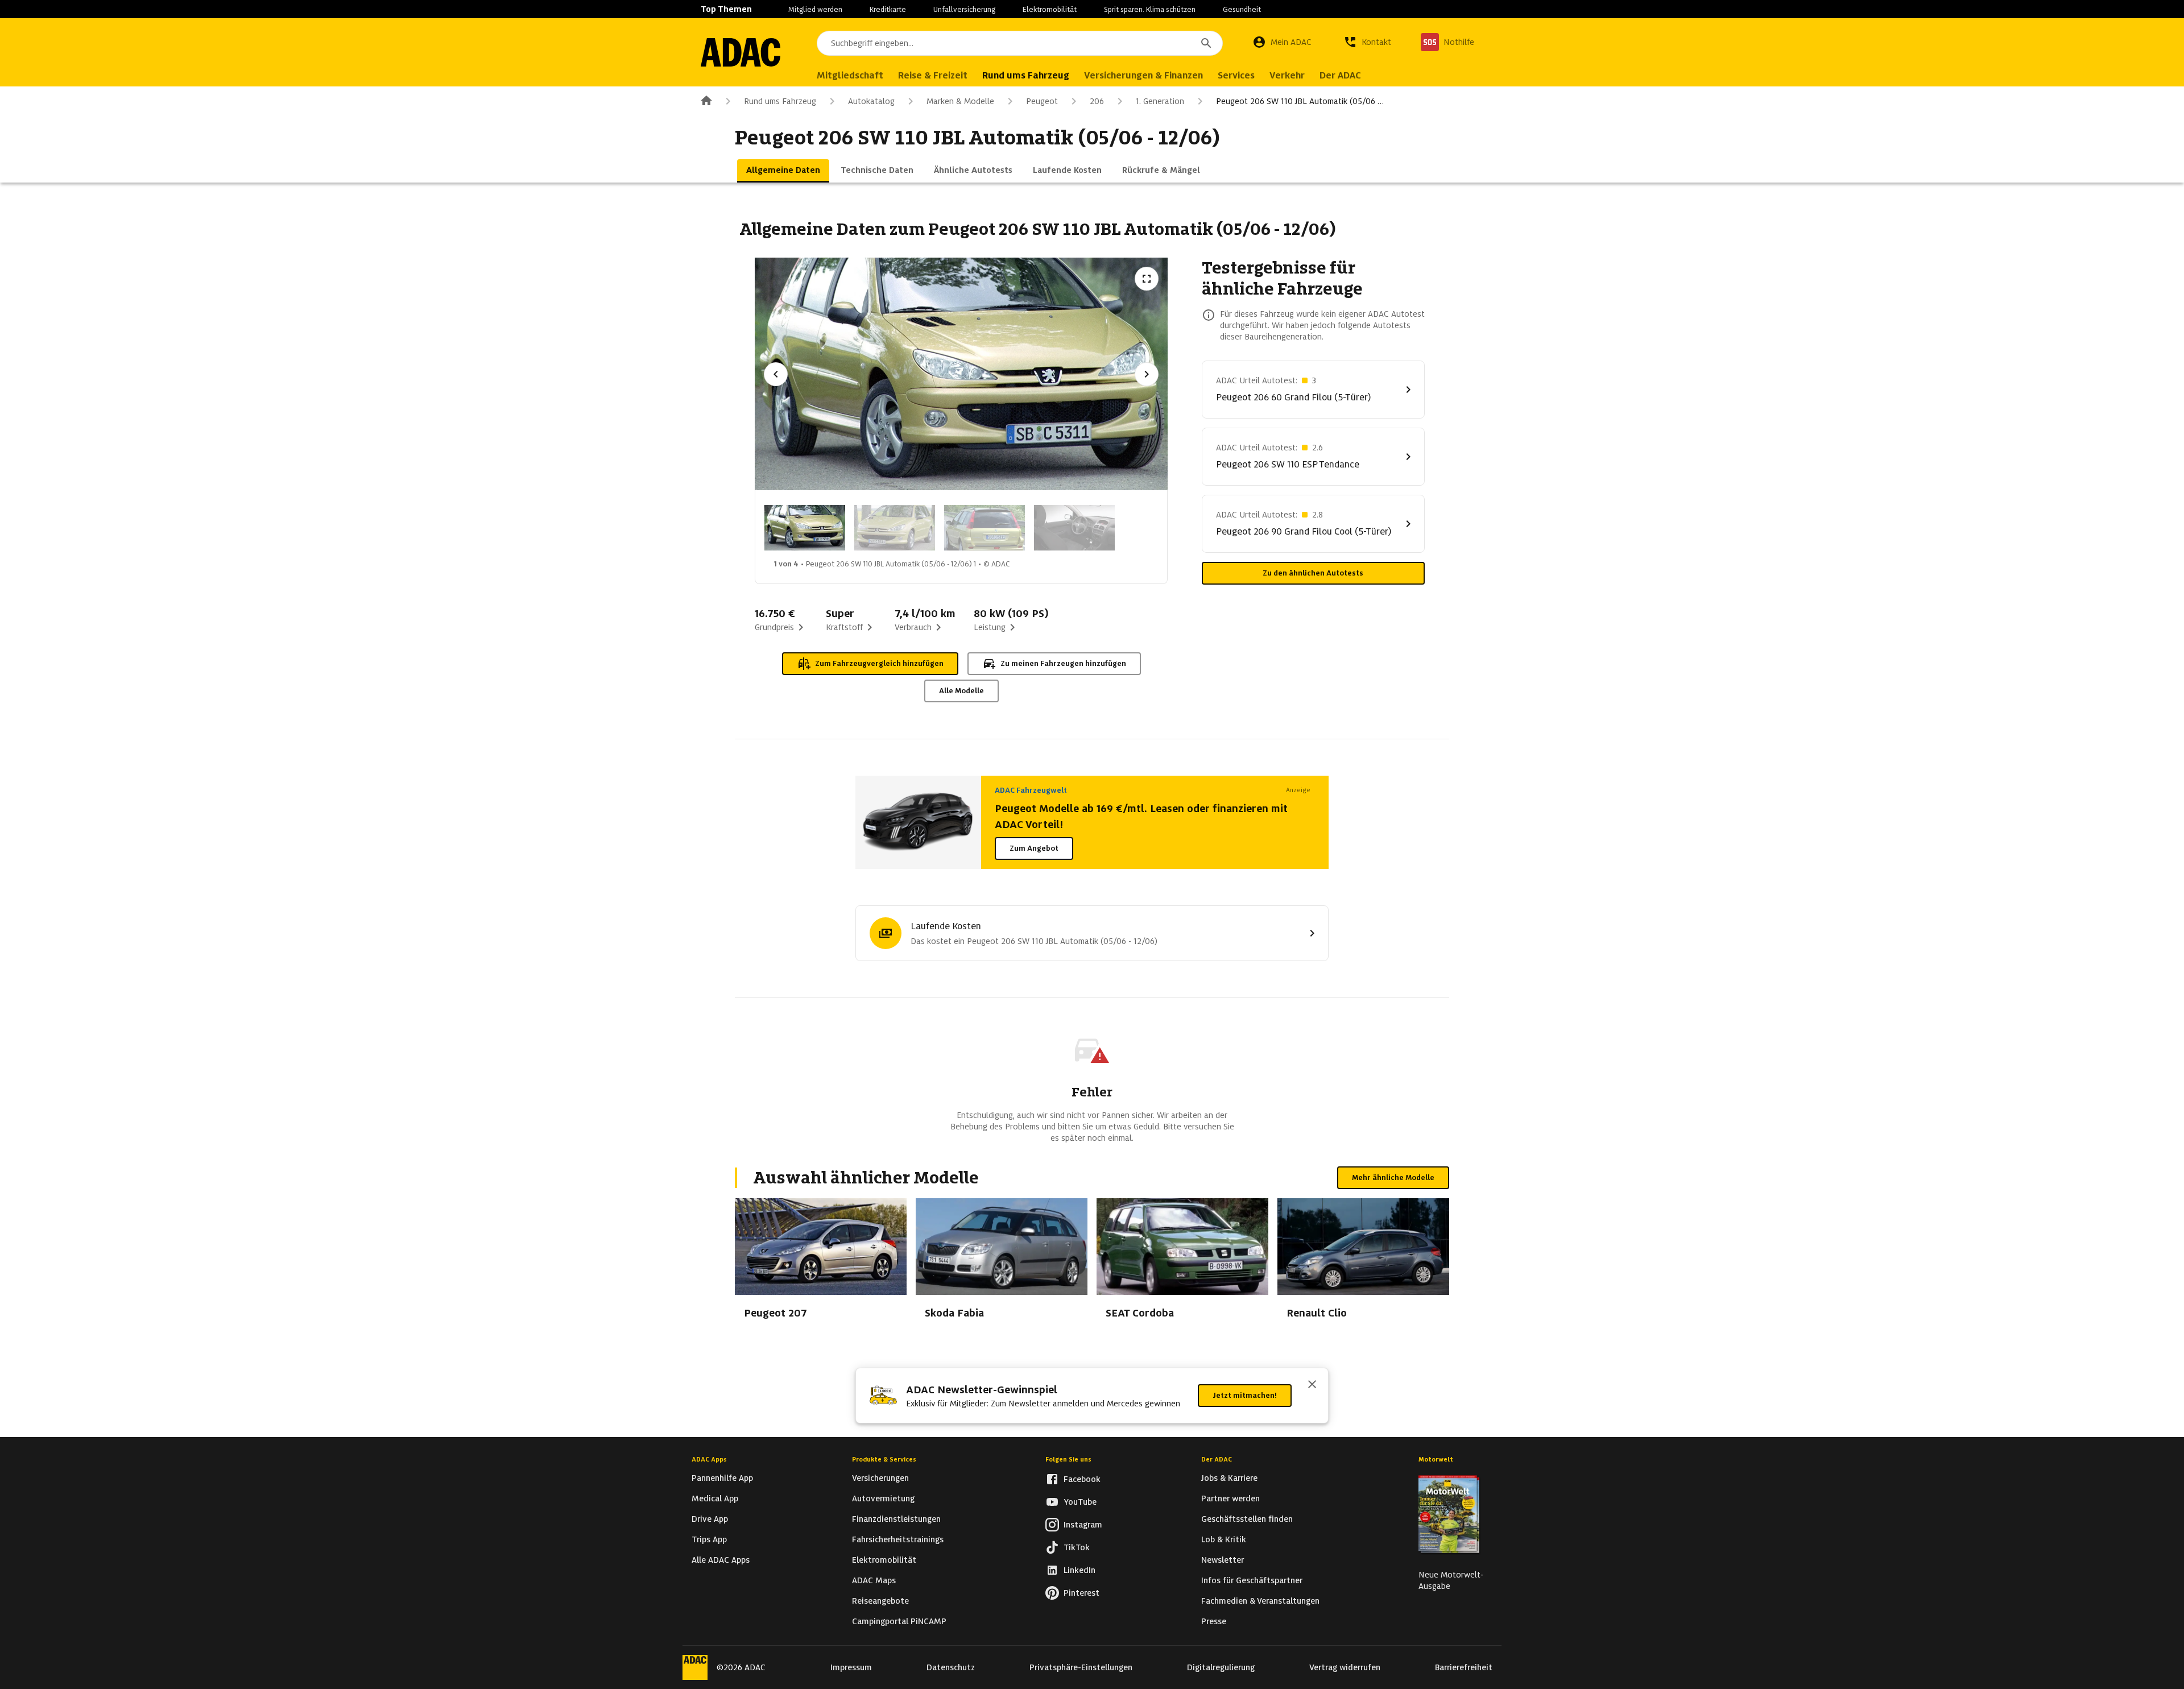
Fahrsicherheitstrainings (898, 1539)
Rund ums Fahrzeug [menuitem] (1026, 75)
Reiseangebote (880, 1601)
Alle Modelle (961, 691)
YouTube (1080, 1502)
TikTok (1077, 1547)
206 (1097, 101)
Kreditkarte (888, 9)
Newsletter (1223, 1560)
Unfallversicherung (964, 9)
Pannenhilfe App (722, 1478)
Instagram (1083, 1525)
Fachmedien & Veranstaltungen (1260, 1601)
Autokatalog (871, 101)
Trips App (709, 1539)
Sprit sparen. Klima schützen (1150, 9)
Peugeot (1042, 101)
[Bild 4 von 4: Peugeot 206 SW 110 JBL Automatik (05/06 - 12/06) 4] (1074, 528)
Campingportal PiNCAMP (899, 1621)
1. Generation (1160, 101)
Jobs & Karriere (1229, 1478)
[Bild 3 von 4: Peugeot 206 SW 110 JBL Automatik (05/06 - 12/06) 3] (985, 528)
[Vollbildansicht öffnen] (1147, 279)
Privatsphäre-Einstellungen (1081, 1667)
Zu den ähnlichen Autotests (1313, 573)
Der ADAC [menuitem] (1340, 75)
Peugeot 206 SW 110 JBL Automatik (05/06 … (1300, 101)
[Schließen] (1312, 1385)
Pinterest (1081, 1593)
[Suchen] (1206, 43)
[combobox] (1020, 43)
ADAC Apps (709, 1459)
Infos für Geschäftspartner (1252, 1580)
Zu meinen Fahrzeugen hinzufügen (1063, 663)
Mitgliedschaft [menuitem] (850, 75)
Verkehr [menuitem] (1287, 75)
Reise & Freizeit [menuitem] (933, 75)
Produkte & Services (884, 1459)
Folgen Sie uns (1068, 1459)
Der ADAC (1217, 1459)
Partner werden (1230, 1498)
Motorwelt (1436, 1459)
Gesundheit (1242, 9)
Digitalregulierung (1221, 1667)
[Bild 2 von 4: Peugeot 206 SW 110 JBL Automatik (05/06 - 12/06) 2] (895, 528)
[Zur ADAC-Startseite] (741, 52)
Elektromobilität (1050, 9)
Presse (1214, 1621)
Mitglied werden (815, 9)
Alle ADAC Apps (721, 1560)
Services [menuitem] (1236, 75)
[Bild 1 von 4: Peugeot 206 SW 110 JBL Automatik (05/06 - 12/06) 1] (805, 528)
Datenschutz (951, 1667)
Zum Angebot (1034, 848)
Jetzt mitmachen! (1245, 1395)
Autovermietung (883, 1498)
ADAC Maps (874, 1580)
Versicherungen (880, 1478)
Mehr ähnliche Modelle (1393, 1177)
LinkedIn (1079, 1570)
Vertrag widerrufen (1345, 1667)
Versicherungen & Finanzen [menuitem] (1143, 75)
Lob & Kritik (1224, 1539)
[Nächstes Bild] (1147, 374)
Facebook (1082, 1479)
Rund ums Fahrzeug (780, 101)
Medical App (715, 1498)
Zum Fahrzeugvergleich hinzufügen (879, 663)
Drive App (710, 1519)
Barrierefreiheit (1464, 1667)
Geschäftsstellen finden (1247, 1519)
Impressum (851, 1667)
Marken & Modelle (960, 101)
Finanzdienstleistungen (896, 1519)
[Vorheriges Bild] (776, 374)
